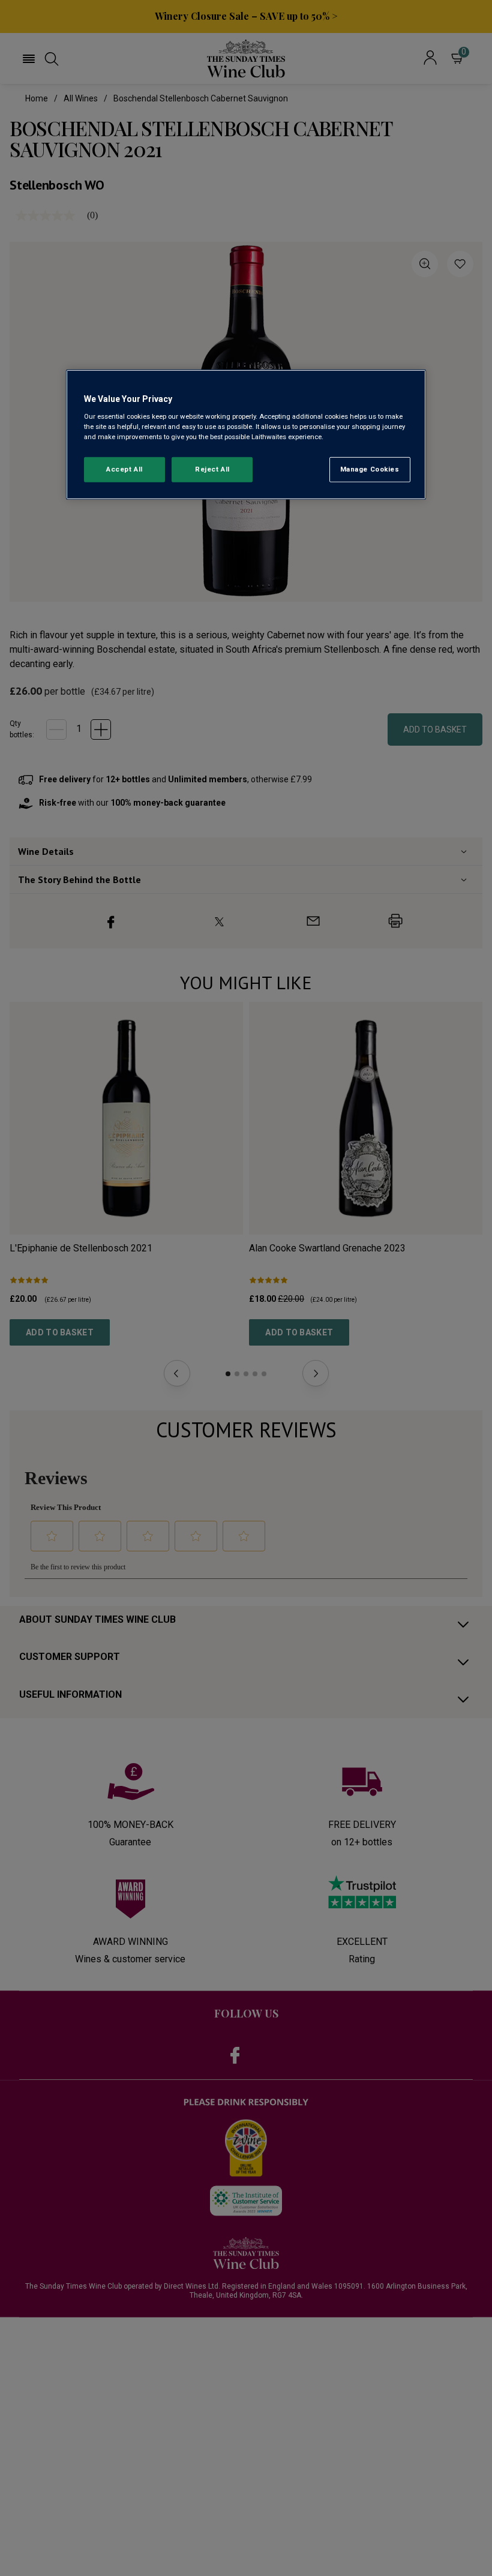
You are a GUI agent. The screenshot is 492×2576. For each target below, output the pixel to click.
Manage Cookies (370, 469)
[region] (246, 435)
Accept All (124, 469)
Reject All (212, 469)
